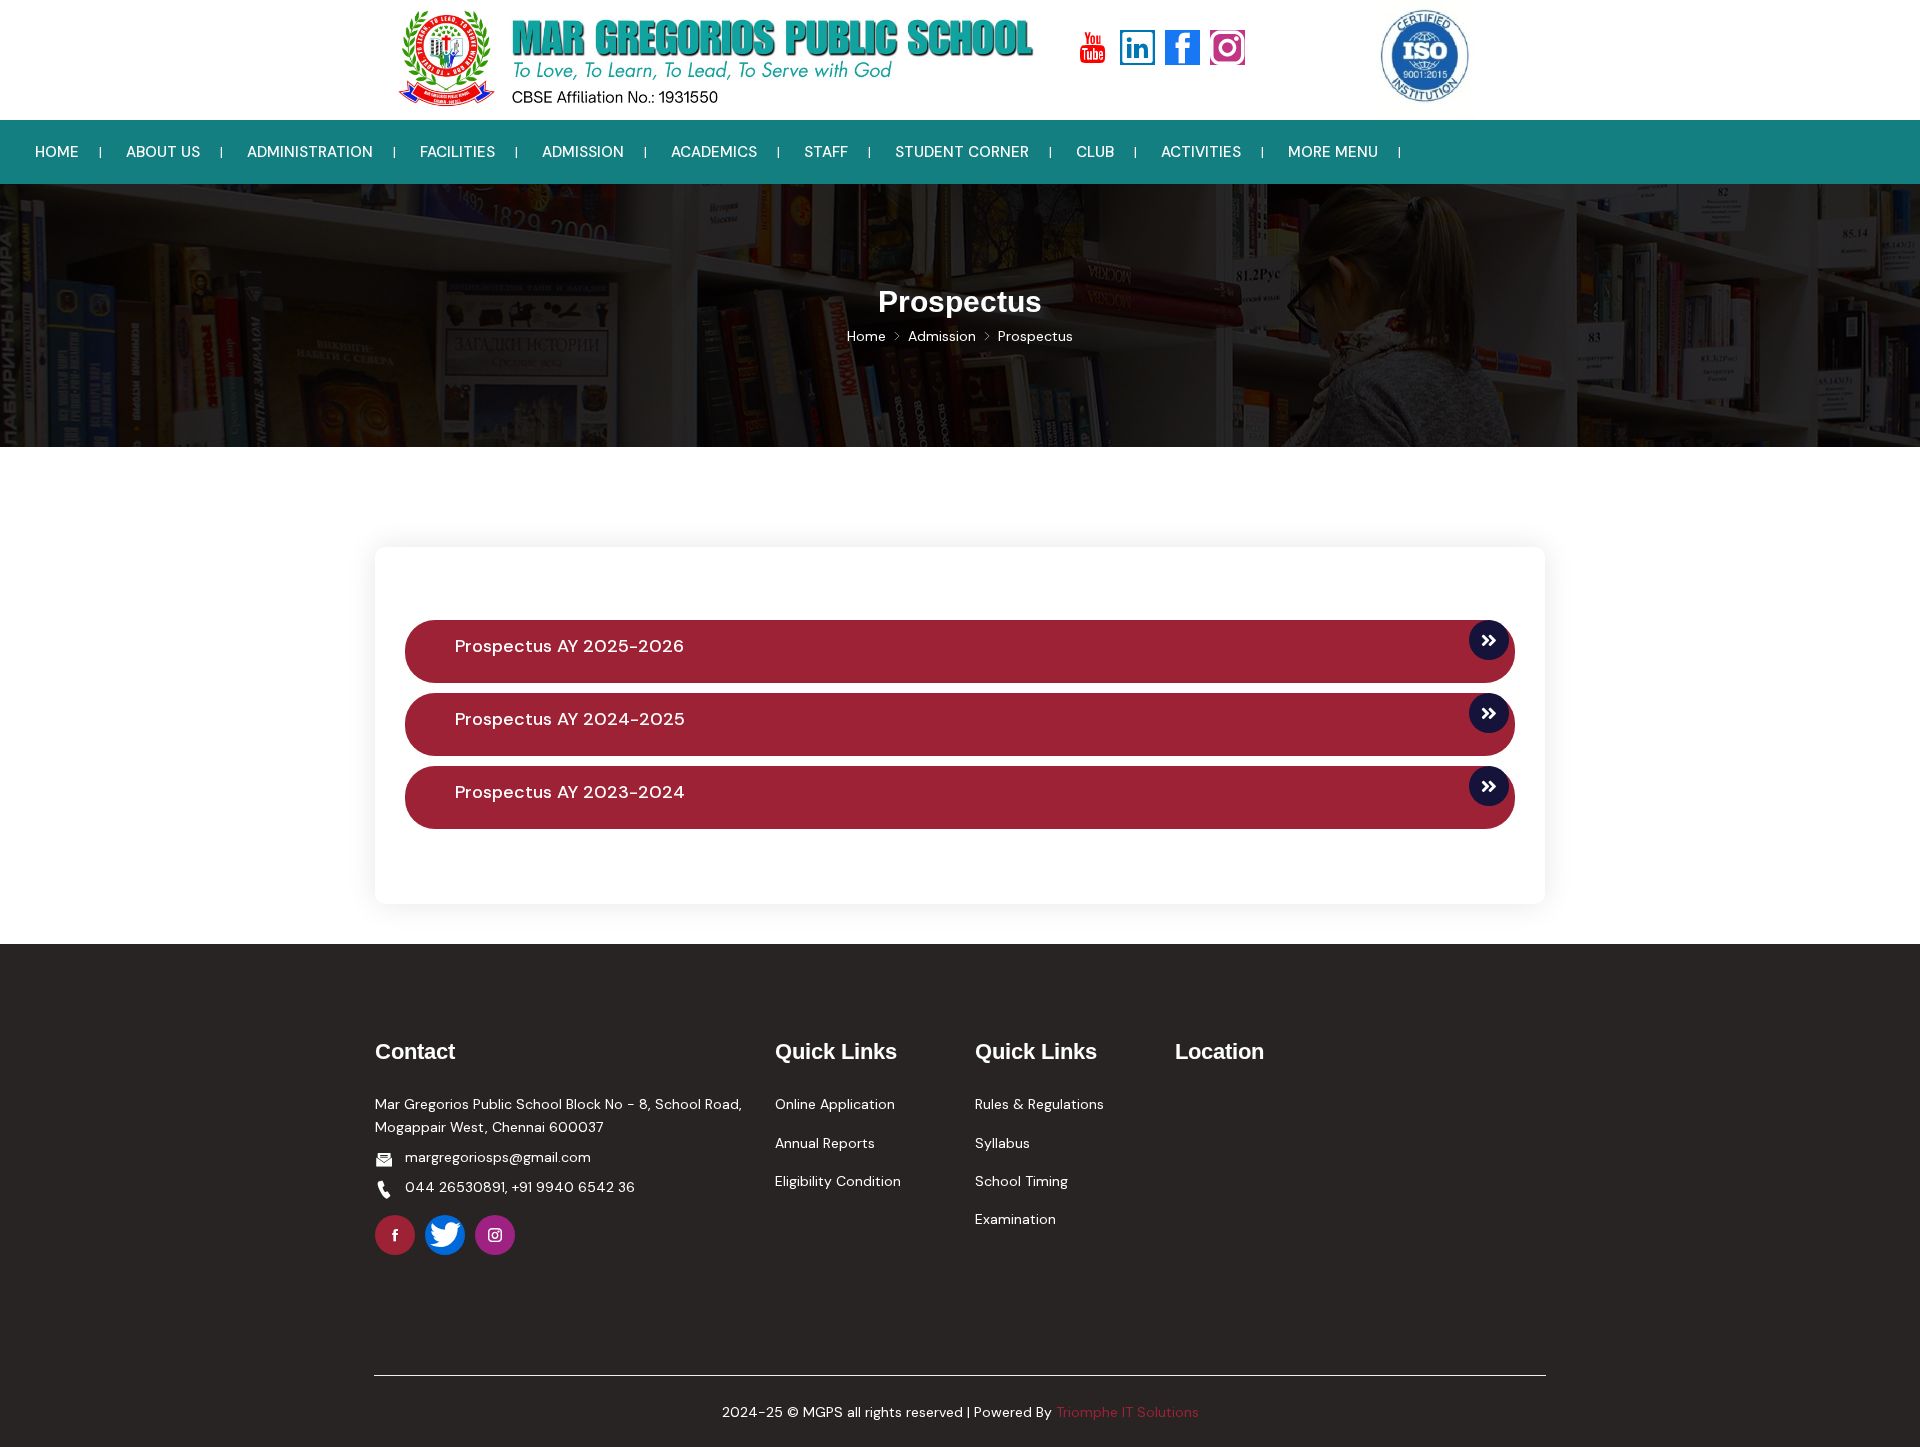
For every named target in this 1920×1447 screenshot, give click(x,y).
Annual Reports (825, 1143)
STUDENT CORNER (962, 152)
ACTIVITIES (1201, 152)
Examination (1015, 1219)
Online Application (835, 1104)
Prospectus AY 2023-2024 (570, 792)
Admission (942, 336)
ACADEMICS (714, 152)
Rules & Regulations (1039, 1104)
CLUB (1095, 152)
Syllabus (1002, 1143)
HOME (57, 152)
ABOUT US (163, 152)
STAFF (826, 152)
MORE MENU (1333, 152)
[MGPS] (710, 59)
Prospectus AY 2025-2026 (569, 646)
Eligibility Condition (838, 1181)
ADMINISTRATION (310, 152)
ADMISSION (583, 152)
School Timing (1021, 1181)
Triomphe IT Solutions (1127, 1412)
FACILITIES (457, 152)
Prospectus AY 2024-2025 (570, 719)
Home (866, 336)
